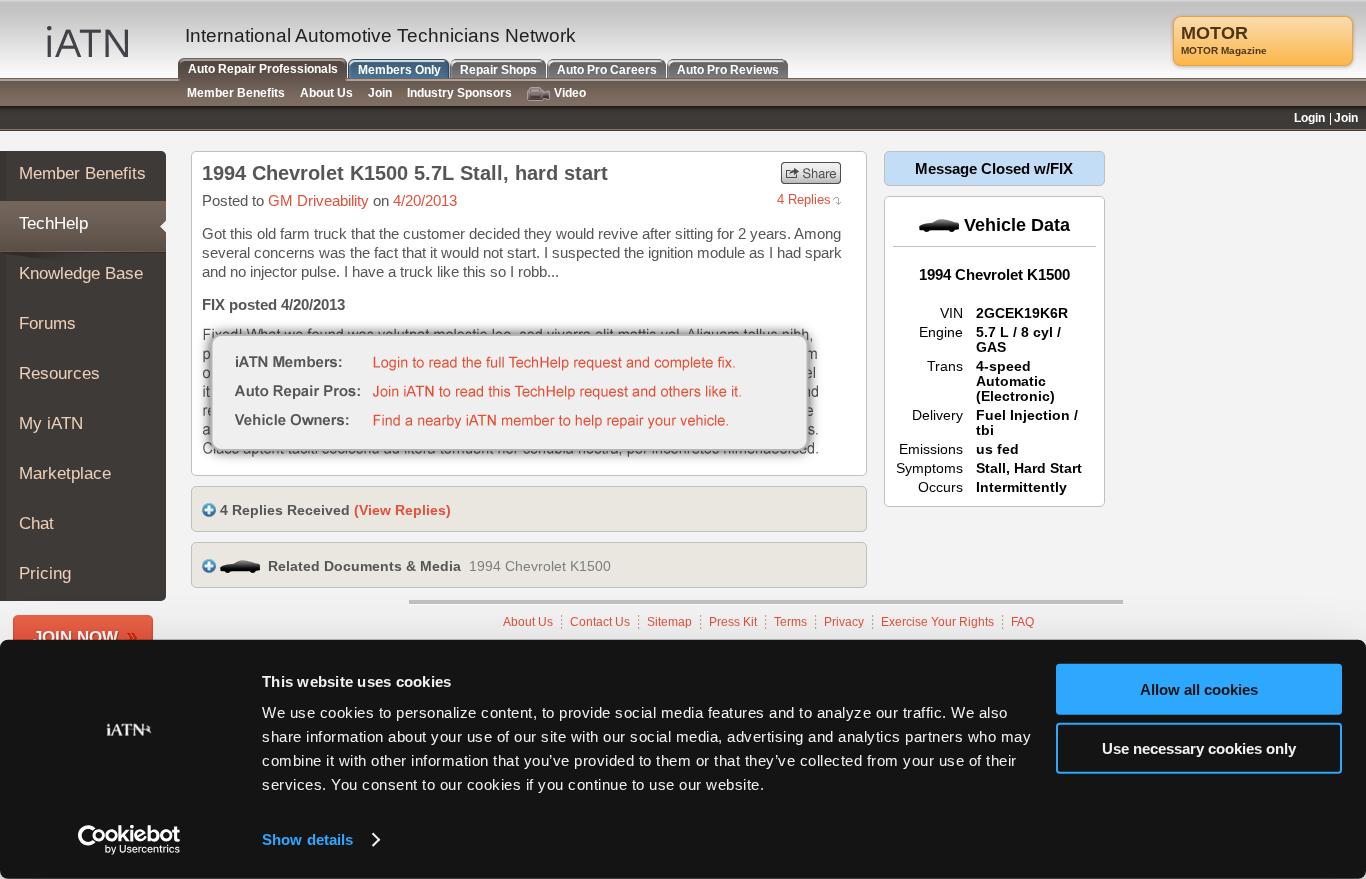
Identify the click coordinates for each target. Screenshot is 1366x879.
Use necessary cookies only (1199, 747)
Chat (36, 523)
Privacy (844, 622)
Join (380, 93)
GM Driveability (318, 200)
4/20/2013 (425, 200)
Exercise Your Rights (937, 622)
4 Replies (804, 199)
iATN (87, 41)
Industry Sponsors (459, 93)
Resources (59, 373)
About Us (528, 622)
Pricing (45, 573)
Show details (307, 839)
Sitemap (669, 622)
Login (1309, 118)
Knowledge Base (81, 273)
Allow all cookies (1199, 689)
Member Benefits (82, 173)
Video (570, 93)
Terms (790, 622)
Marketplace (65, 473)
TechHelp (53, 223)
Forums (47, 323)
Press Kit (733, 622)
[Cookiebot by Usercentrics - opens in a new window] (129, 840)
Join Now (75, 637)
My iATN (51, 423)
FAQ (1022, 622)
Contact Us (600, 622)
